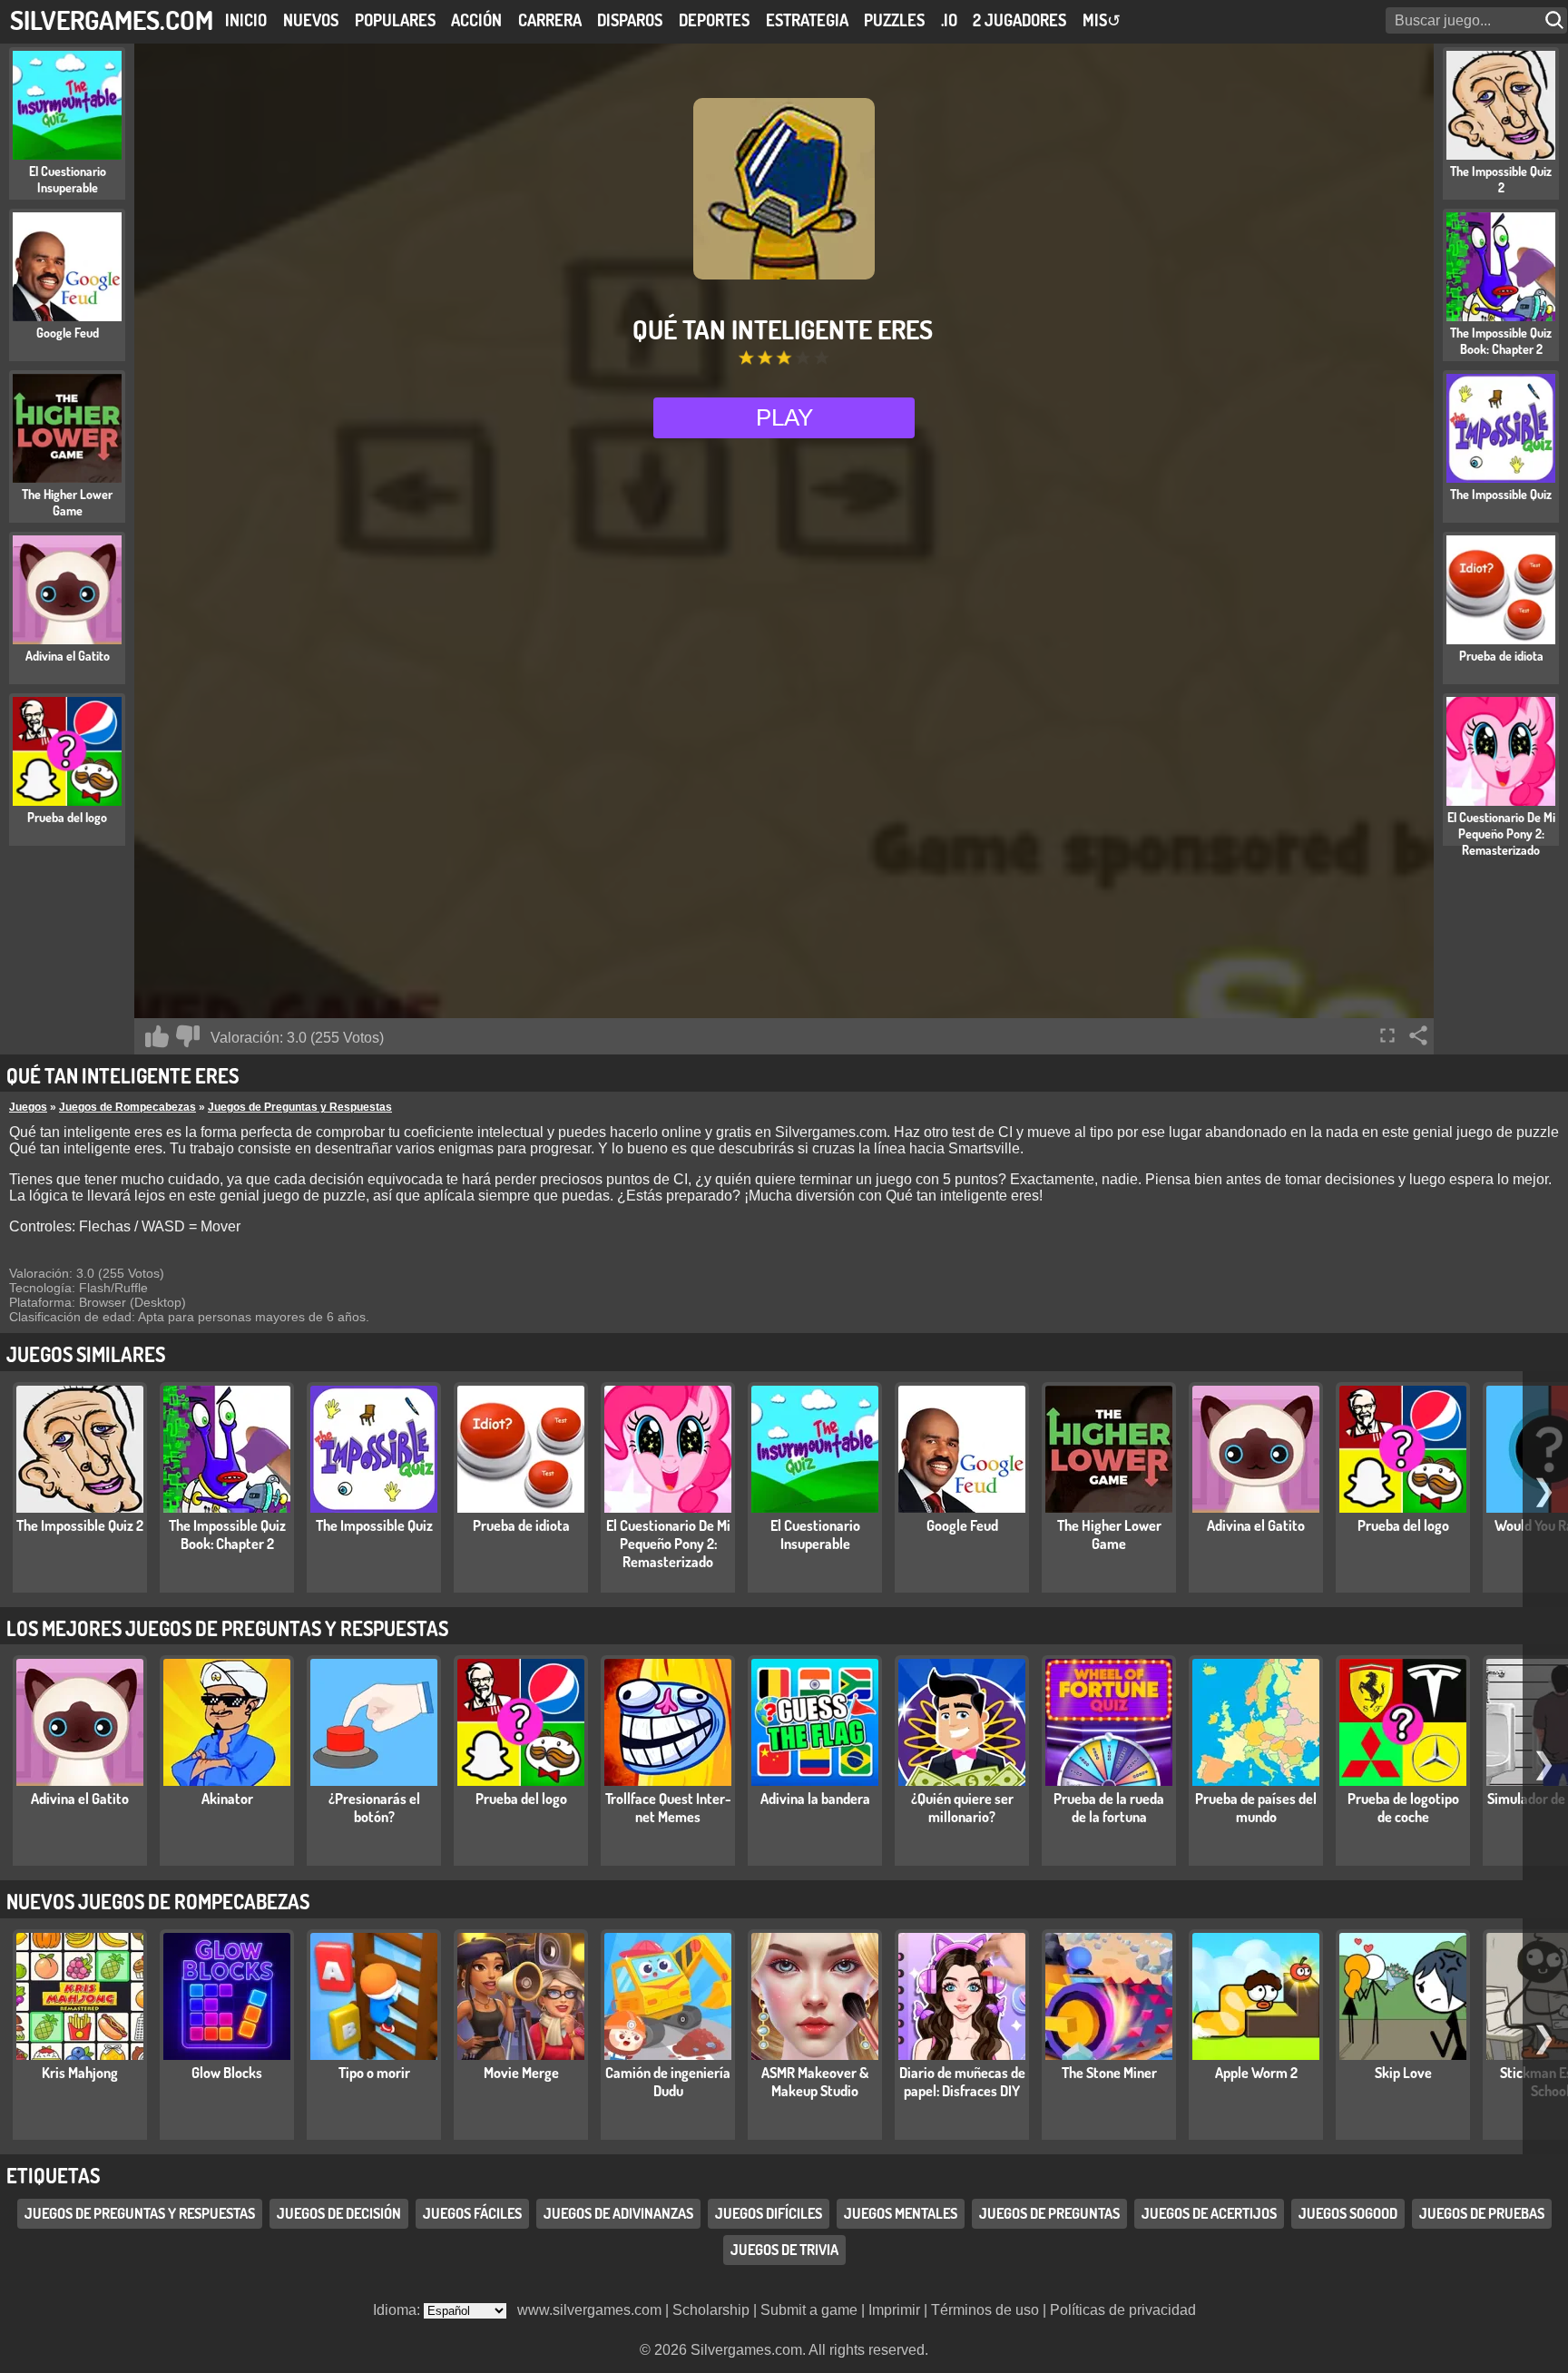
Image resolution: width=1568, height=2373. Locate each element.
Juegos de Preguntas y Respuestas (300, 1107)
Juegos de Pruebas (1482, 2213)
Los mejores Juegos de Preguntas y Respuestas (227, 1628)
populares (395, 20)
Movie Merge (521, 2073)
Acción (476, 20)
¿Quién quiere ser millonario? (962, 1808)
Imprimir (894, 2310)
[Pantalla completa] (1387, 1035)
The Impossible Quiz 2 (80, 1525)
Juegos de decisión (339, 2213)
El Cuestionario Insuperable (815, 1535)
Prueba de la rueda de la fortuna (1109, 1808)
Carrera (550, 20)
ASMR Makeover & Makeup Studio (815, 2082)
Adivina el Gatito (1256, 1525)
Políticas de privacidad (1123, 2310)
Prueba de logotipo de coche (1403, 1808)
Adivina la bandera (815, 1799)
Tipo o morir (374, 2073)
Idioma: (398, 2310)
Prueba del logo (1403, 1525)
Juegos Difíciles (769, 2213)
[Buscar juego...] (1556, 20)
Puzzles (894, 20)
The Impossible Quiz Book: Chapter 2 (227, 1535)
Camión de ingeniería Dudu (668, 2082)
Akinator (227, 1799)
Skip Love (1403, 2073)
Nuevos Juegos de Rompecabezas (158, 1901)
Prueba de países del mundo (1256, 1808)
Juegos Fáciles (472, 2213)
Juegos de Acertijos (1209, 2213)
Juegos (28, 1107)
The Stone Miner (1109, 2073)
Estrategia (807, 20)
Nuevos (311, 20)
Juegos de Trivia (784, 2250)
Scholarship (711, 2310)
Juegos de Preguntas (1049, 2213)
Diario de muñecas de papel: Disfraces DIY (962, 2082)
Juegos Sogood (1348, 2213)
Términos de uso (985, 2310)
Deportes (714, 20)
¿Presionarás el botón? (374, 1808)
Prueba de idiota (521, 1525)
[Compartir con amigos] (1418, 1035)
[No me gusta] (188, 1036)
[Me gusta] (157, 1036)
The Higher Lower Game (1109, 1535)
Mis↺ (1102, 20)
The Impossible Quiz (374, 1525)
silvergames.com (112, 20)
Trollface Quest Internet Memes (668, 1808)
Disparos (630, 20)
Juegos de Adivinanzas (618, 2213)
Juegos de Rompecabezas (127, 1107)
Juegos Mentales (901, 2213)
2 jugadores (1019, 20)
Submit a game (809, 2310)
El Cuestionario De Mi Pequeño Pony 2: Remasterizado (668, 1544)
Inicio (246, 20)
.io (949, 20)
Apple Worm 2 (1256, 2073)
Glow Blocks (227, 2073)
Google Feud (962, 1525)
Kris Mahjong (80, 2073)
